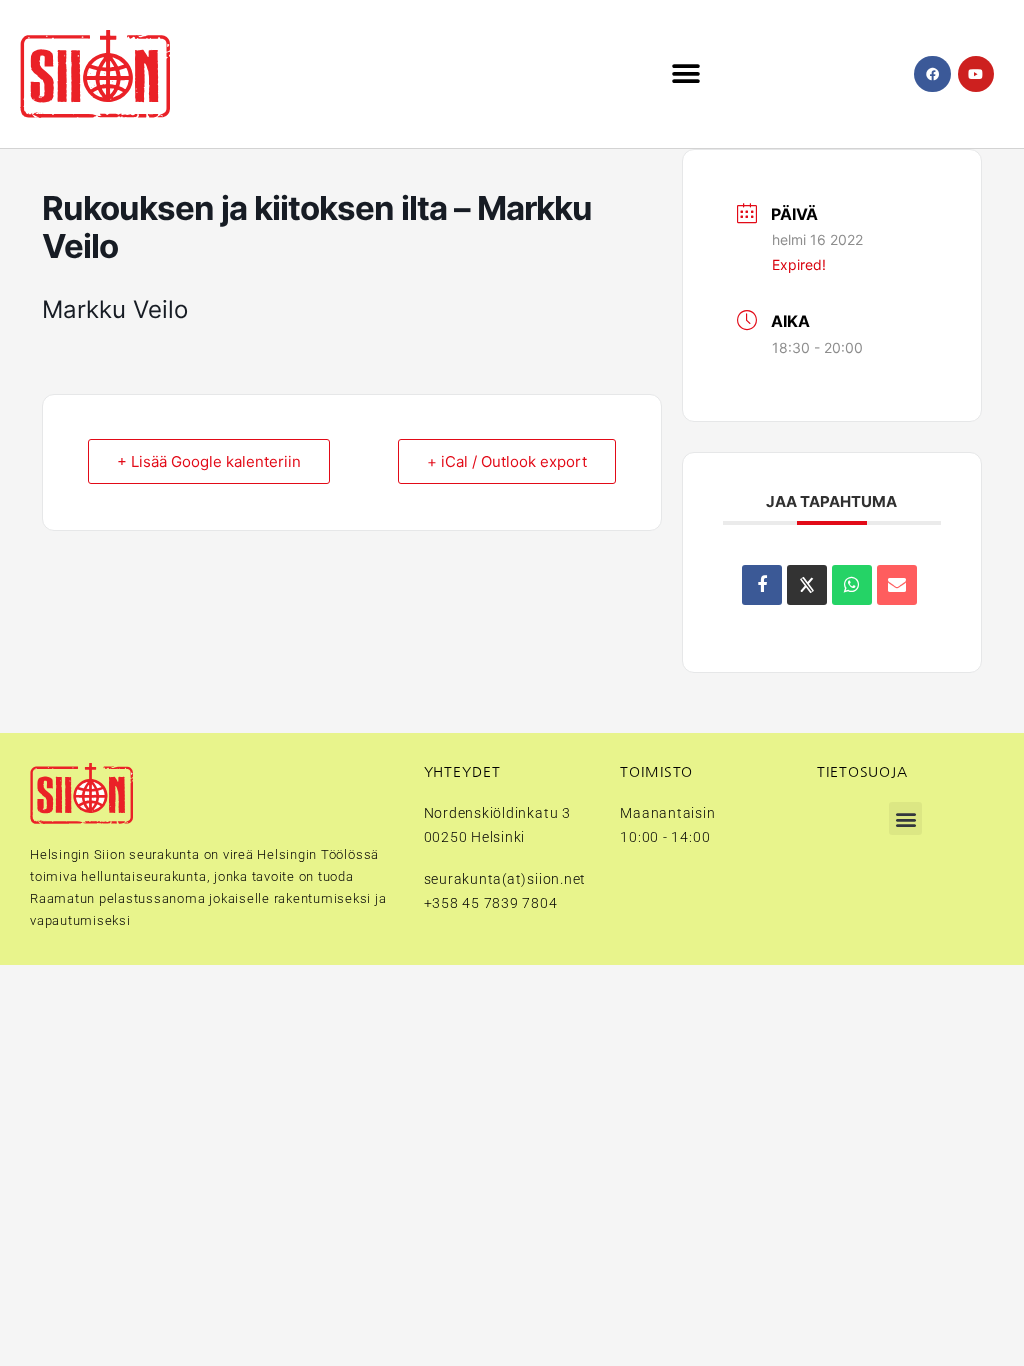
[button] (686, 74)
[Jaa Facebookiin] (762, 585)
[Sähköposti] (897, 585)
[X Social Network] (807, 585)
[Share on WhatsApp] (852, 585)
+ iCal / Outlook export (507, 461)
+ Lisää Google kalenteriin (209, 461)
